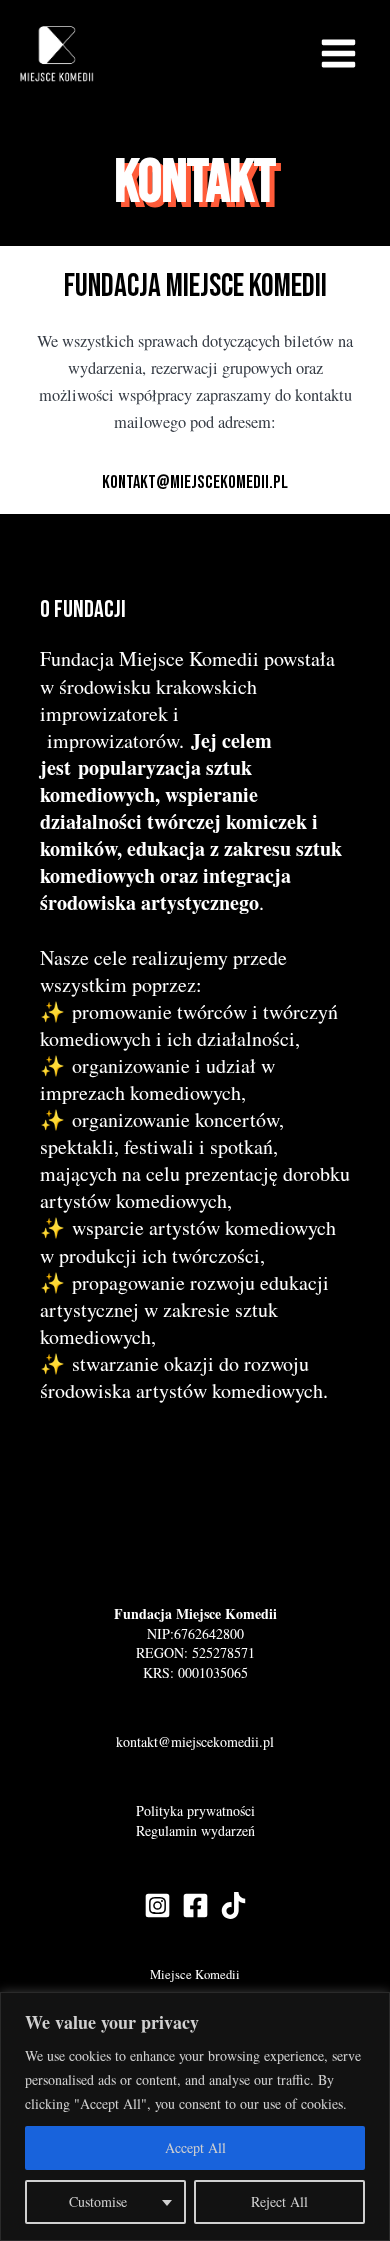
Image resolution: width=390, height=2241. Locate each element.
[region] (195, 2116)
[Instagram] (157, 1905)
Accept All (195, 2147)
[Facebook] (195, 1905)
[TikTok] (233, 1905)
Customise (98, 2201)
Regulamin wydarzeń (195, 1830)
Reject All (279, 2201)
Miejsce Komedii (195, 1974)
